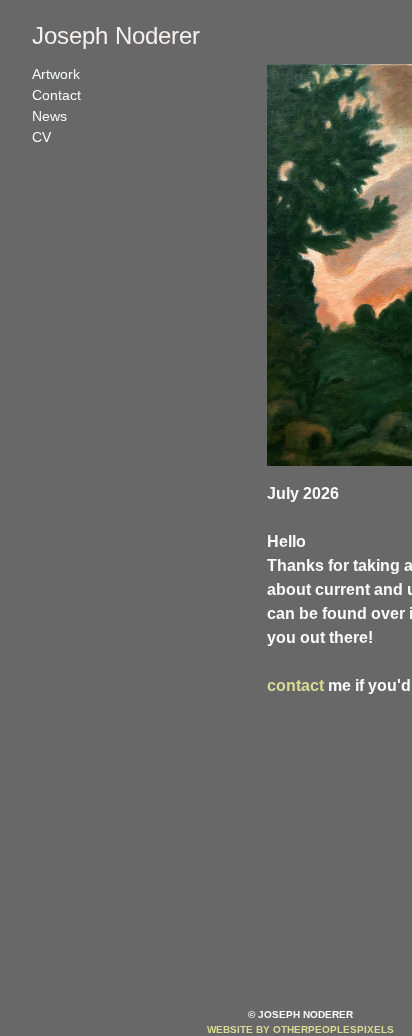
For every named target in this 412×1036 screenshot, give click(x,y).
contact (295, 685)
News (49, 116)
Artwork (56, 74)
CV (41, 137)
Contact (56, 95)
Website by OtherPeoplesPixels (300, 1029)
